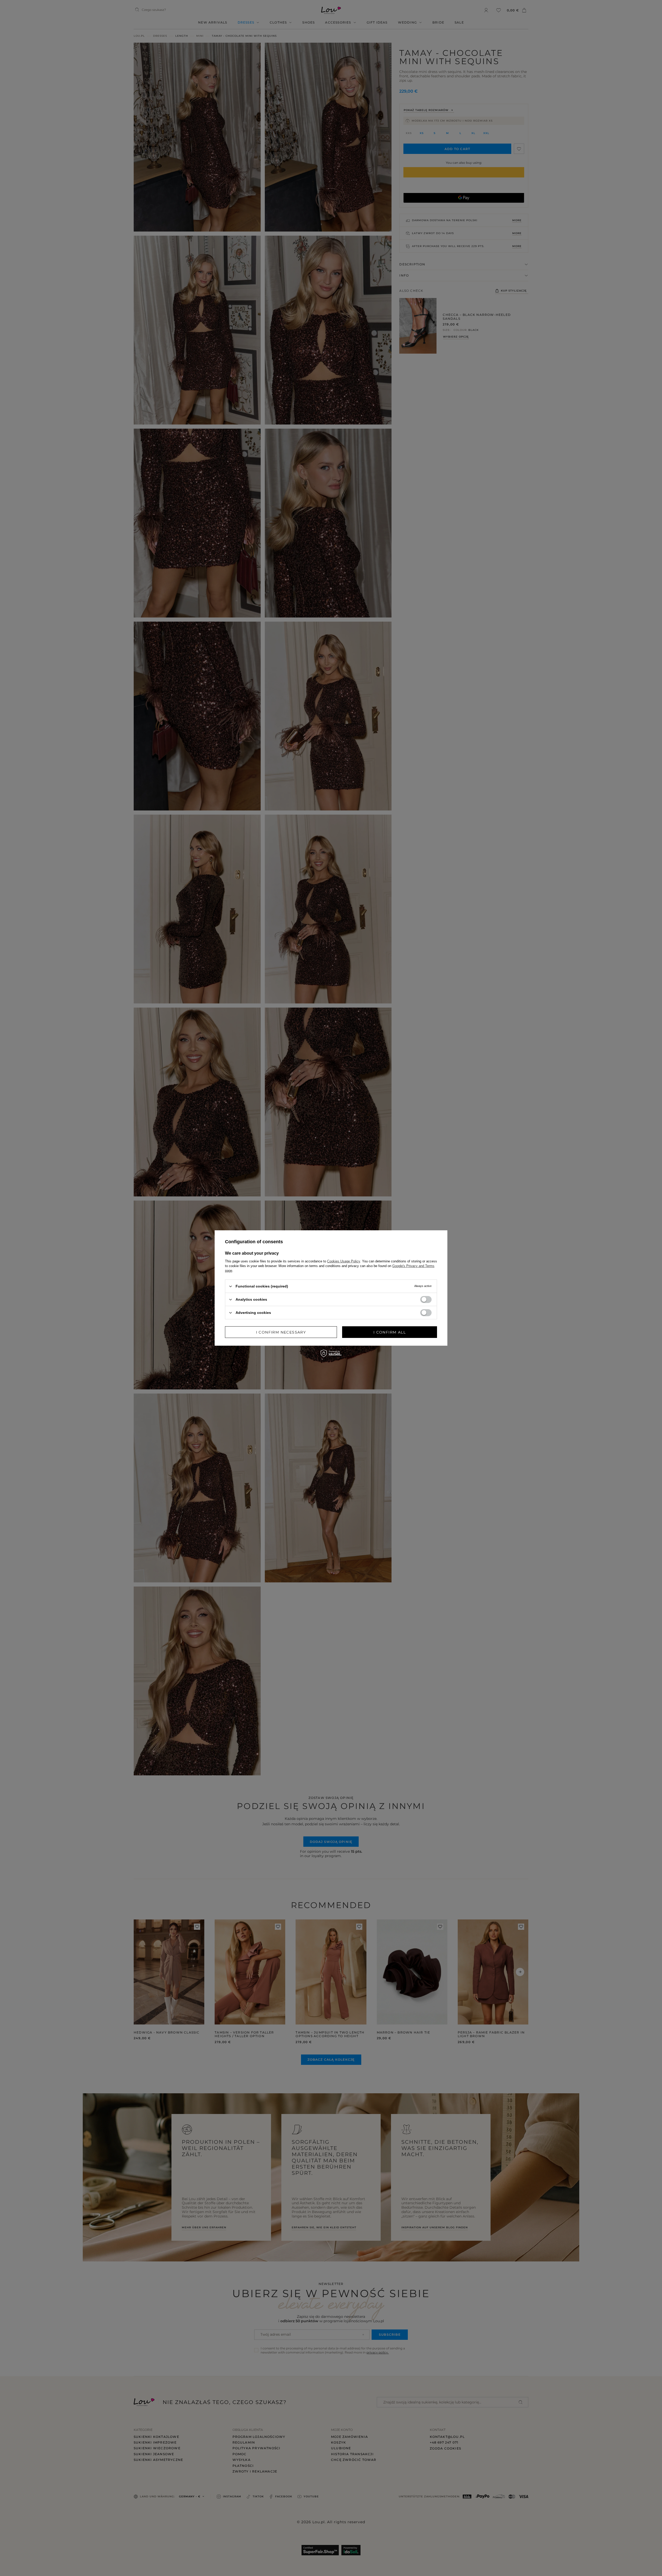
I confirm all (390, 1332)
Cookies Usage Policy (344, 1261)
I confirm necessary (281, 1332)
